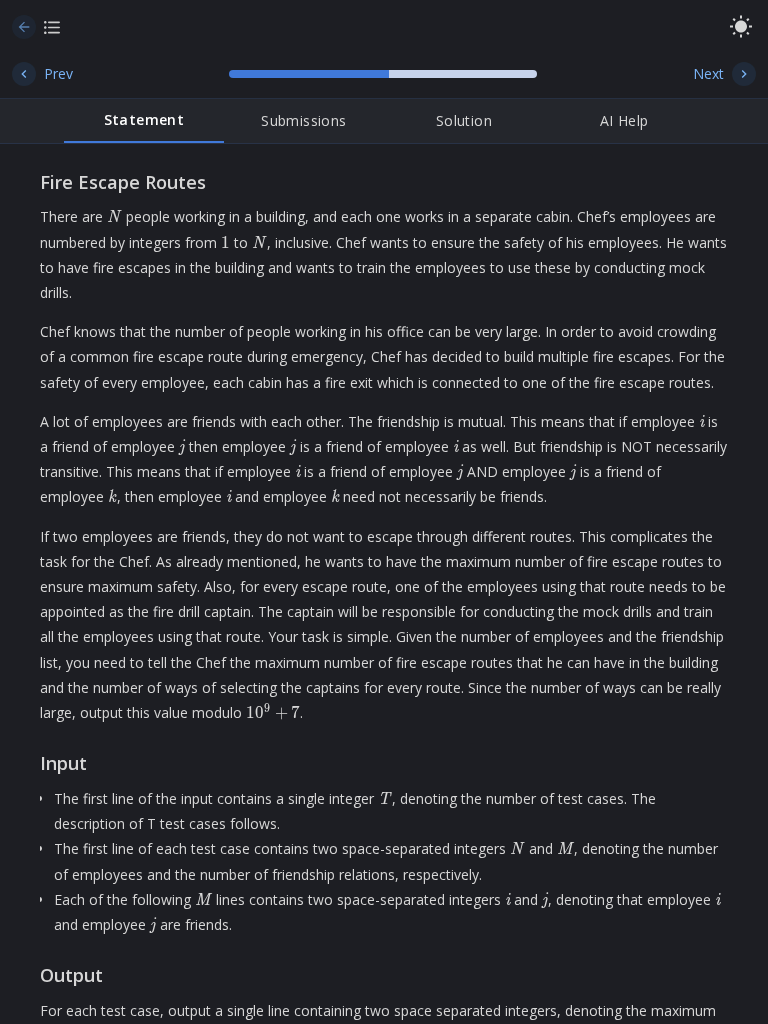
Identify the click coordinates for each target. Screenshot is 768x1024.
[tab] (144, 121)
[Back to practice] (24, 27)
